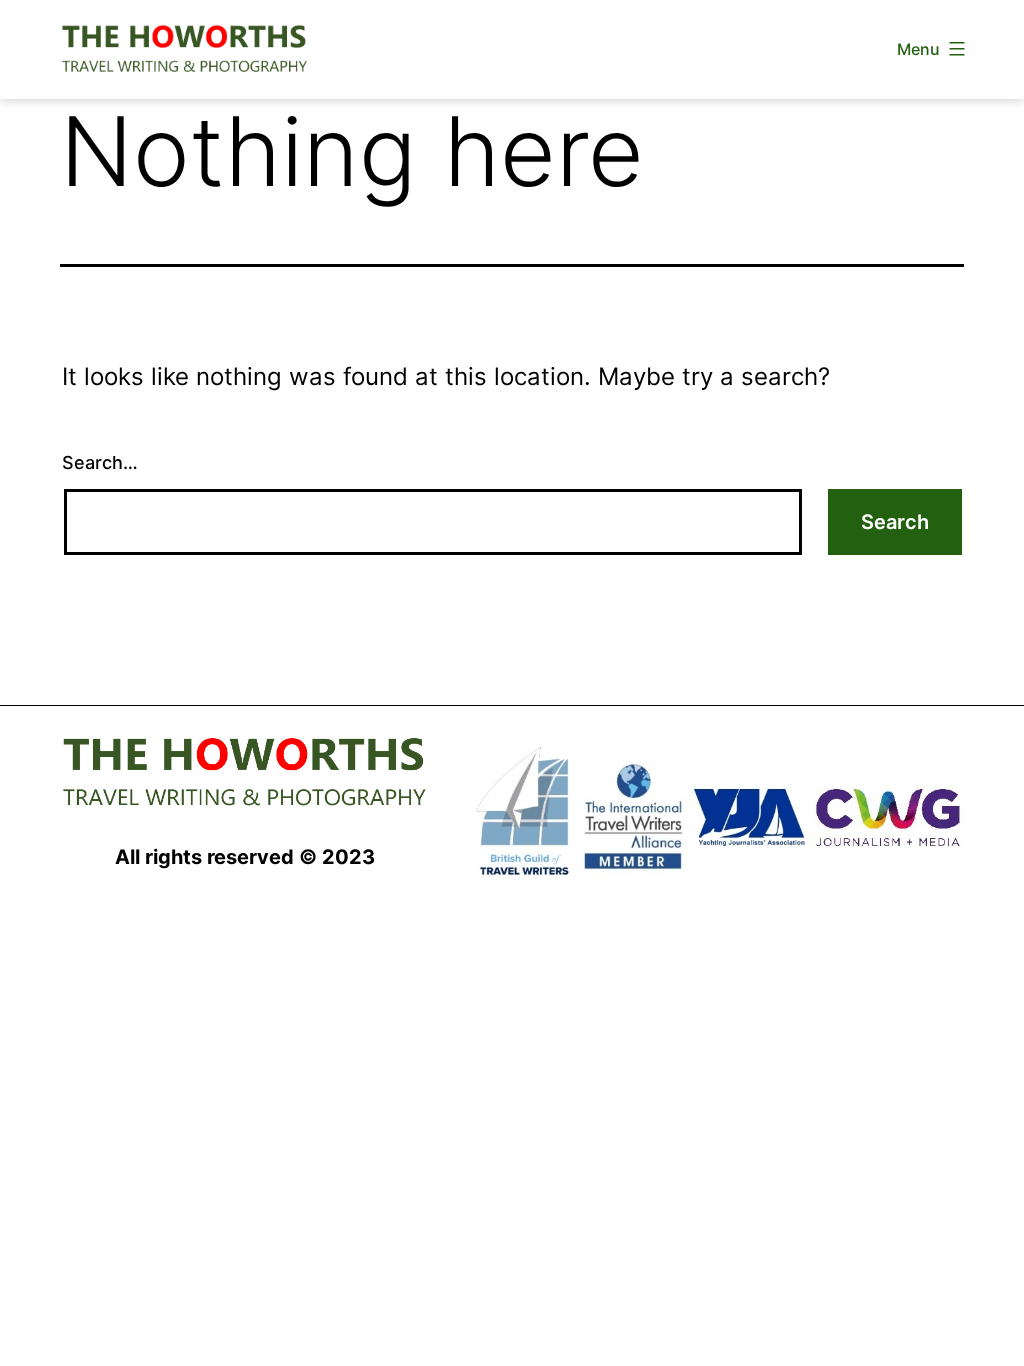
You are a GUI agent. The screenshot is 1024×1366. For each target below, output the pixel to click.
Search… (100, 462)
